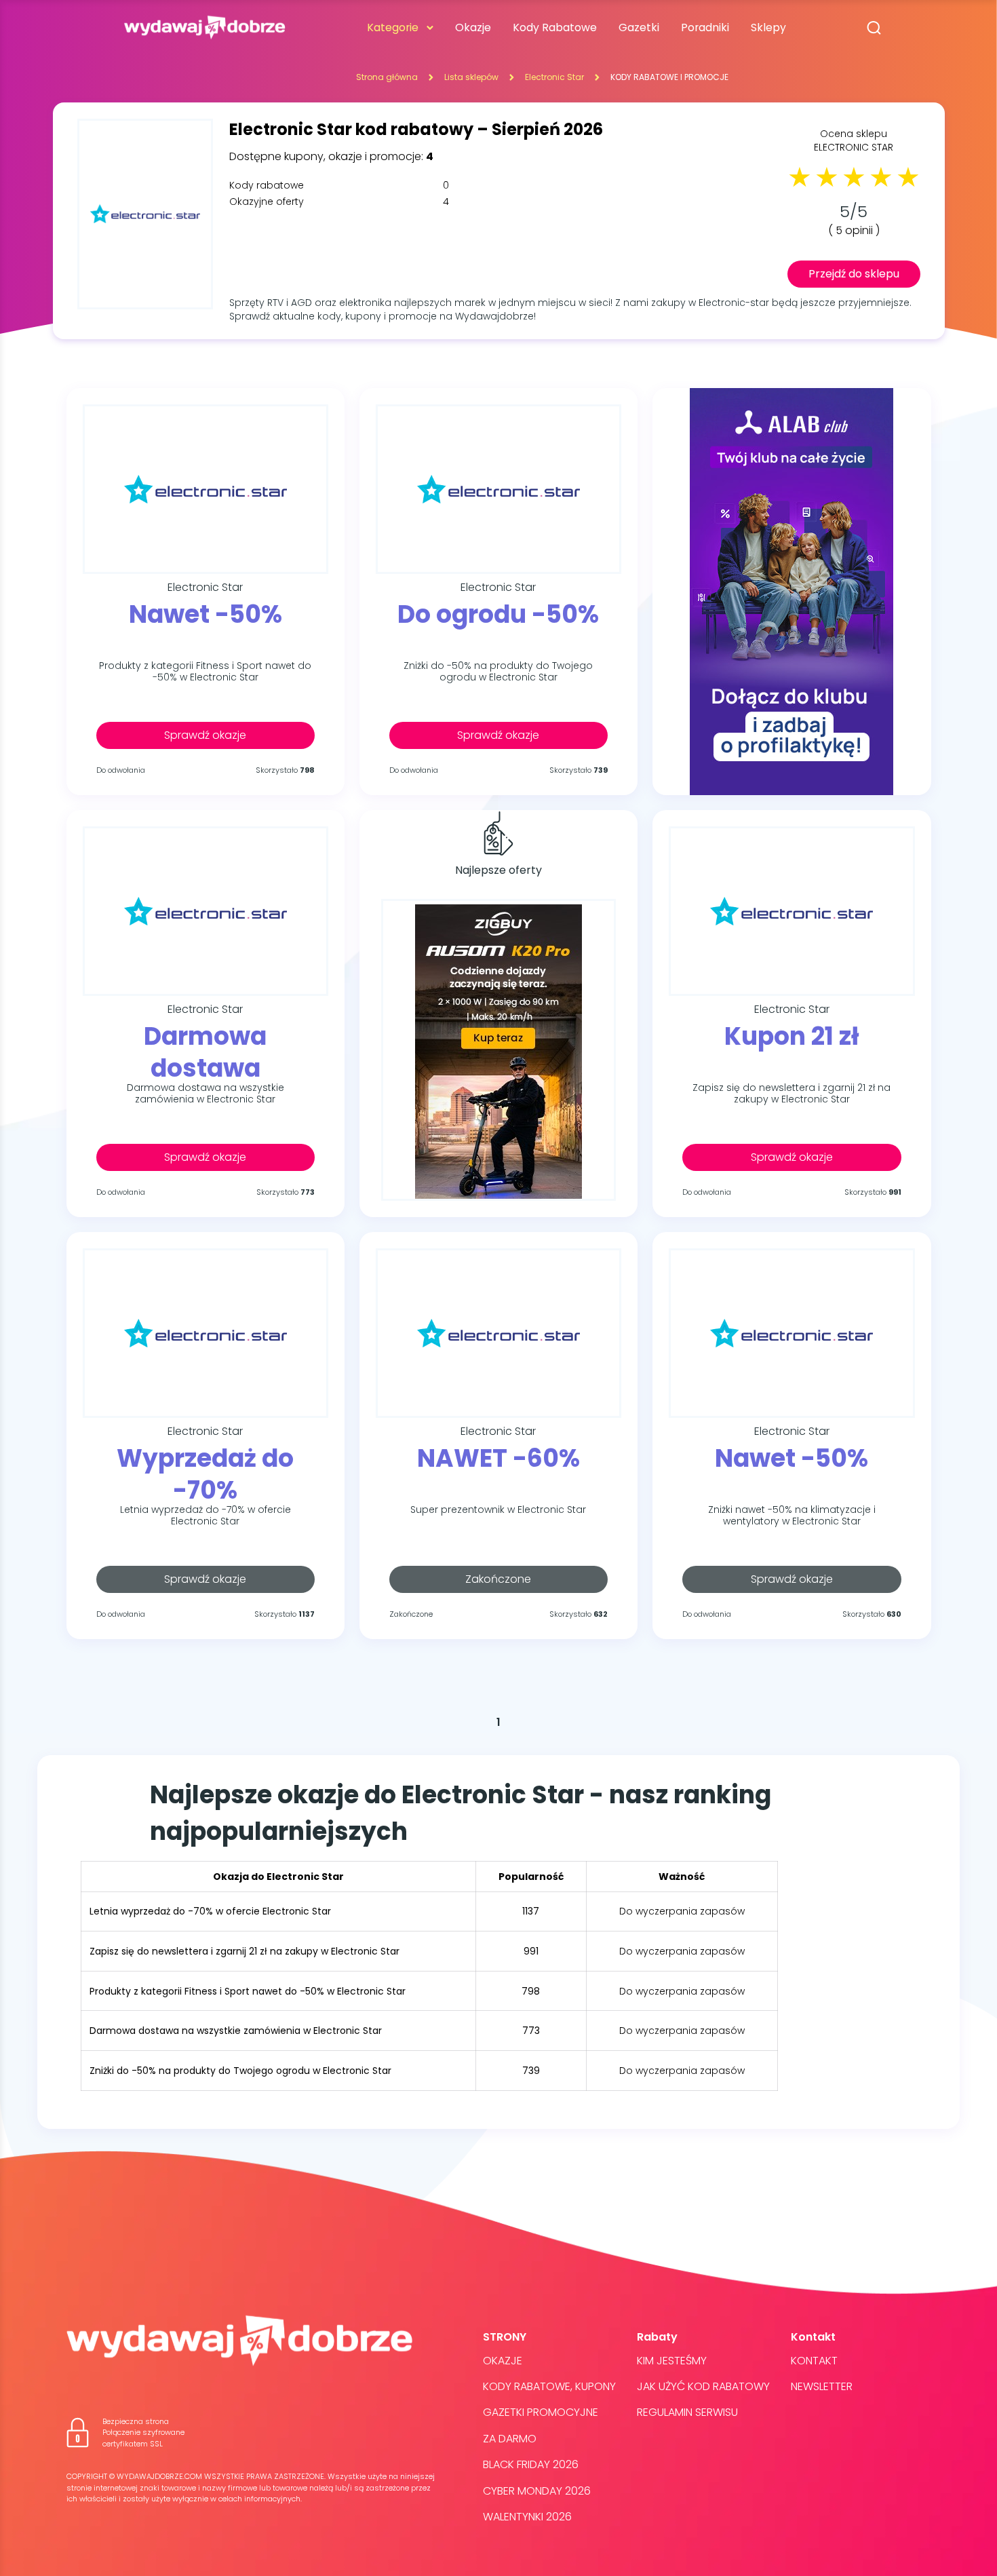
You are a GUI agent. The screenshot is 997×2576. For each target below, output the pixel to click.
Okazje (473, 27)
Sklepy (768, 27)
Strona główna (387, 77)
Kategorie (393, 27)
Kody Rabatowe (555, 27)
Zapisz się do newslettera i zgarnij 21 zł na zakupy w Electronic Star (791, 1094)
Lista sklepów (471, 77)
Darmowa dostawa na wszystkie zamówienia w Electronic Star (206, 1094)
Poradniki (705, 27)
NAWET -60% (498, 1459)
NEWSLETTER (822, 2386)
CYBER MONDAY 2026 (537, 2491)
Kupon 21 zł (792, 1037)
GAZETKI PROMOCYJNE (541, 2412)
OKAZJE (503, 2361)
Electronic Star (554, 77)
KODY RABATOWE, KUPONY (549, 2386)
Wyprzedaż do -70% (205, 1474)
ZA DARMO (510, 2439)
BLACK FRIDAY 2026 (531, 2464)
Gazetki (639, 27)
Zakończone (498, 1579)
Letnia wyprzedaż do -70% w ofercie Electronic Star (206, 1516)
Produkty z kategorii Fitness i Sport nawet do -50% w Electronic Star (205, 672)
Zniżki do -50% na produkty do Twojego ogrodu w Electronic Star (498, 672)
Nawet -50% (206, 615)
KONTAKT (814, 2361)
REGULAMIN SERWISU (687, 2412)
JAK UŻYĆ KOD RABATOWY (703, 2386)
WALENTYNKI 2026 (527, 2517)
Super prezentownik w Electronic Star (498, 1510)
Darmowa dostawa (205, 1052)
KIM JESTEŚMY (672, 2361)
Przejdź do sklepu (854, 274)
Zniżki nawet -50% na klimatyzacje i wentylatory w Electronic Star (792, 1516)
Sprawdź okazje (205, 735)
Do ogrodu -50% (498, 615)
